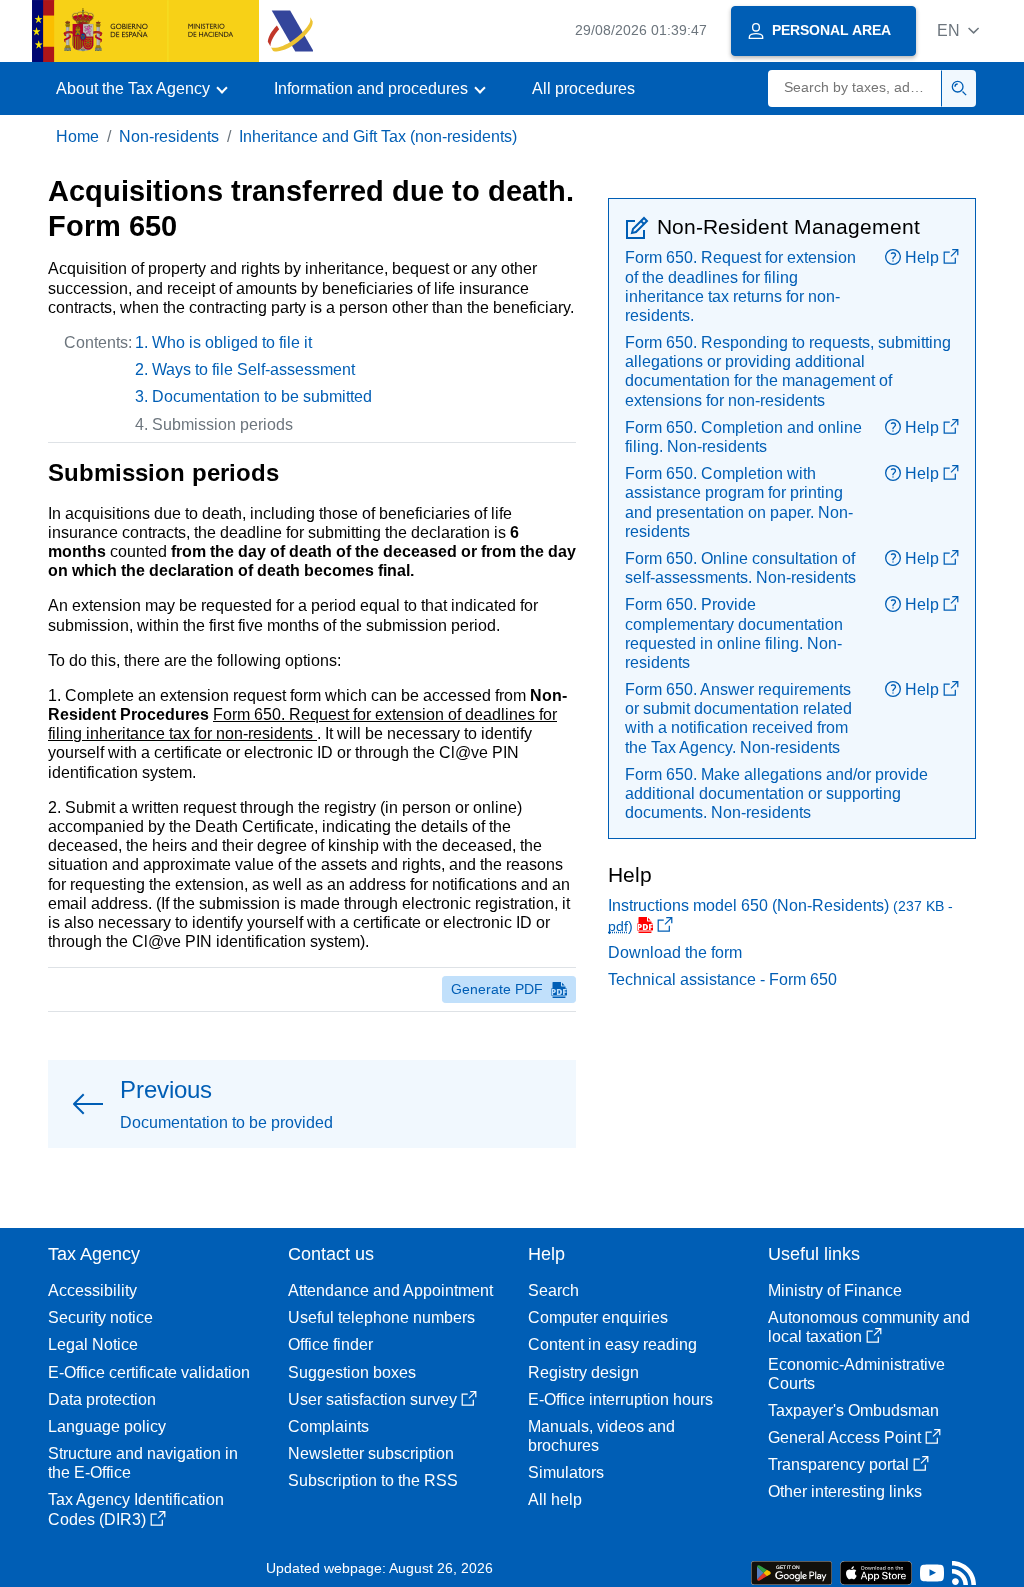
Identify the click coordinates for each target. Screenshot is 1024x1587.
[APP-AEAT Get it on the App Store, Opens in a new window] (876, 1571)
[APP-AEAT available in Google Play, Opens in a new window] (791, 1571)
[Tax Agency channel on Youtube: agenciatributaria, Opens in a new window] (932, 1577)
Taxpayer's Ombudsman (853, 1410)
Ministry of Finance (835, 1290)
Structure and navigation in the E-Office (143, 1463)
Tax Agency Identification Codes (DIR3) (136, 1509)
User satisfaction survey (372, 1399)
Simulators (566, 1472)
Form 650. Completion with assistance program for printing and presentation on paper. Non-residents (739, 502)
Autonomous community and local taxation (869, 1327)
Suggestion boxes (352, 1372)
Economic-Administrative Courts (856, 1374)
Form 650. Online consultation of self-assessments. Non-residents (740, 568)
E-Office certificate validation (149, 1372)
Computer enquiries (598, 1317)
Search (553, 1290)
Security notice (100, 1317)
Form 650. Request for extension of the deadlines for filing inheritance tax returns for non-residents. (740, 286)
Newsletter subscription (371, 1453)
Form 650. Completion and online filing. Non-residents (743, 437)
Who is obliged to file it (232, 342)
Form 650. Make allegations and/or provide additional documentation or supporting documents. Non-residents (776, 793)
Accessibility (92, 1290)
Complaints (328, 1426)
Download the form (675, 952)
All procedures (583, 88)
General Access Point (844, 1437)
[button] (958, 30)
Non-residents (169, 136)
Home (77, 136)
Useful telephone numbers (381, 1317)
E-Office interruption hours (620, 1399)
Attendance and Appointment (390, 1290)
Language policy (107, 1426)
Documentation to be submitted (262, 396)
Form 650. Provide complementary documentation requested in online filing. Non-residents (734, 633)
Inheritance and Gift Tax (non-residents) (378, 136)
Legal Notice (93, 1344)
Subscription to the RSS (373, 1480)
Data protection (102, 1399)
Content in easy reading (612, 1344)
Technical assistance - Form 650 (722, 979)
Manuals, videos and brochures (601, 1436)
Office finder (330, 1344)
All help (555, 1499)
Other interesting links (845, 1491)
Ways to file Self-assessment (253, 369)
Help (922, 257)
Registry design (583, 1372)
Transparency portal (838, 1464)
